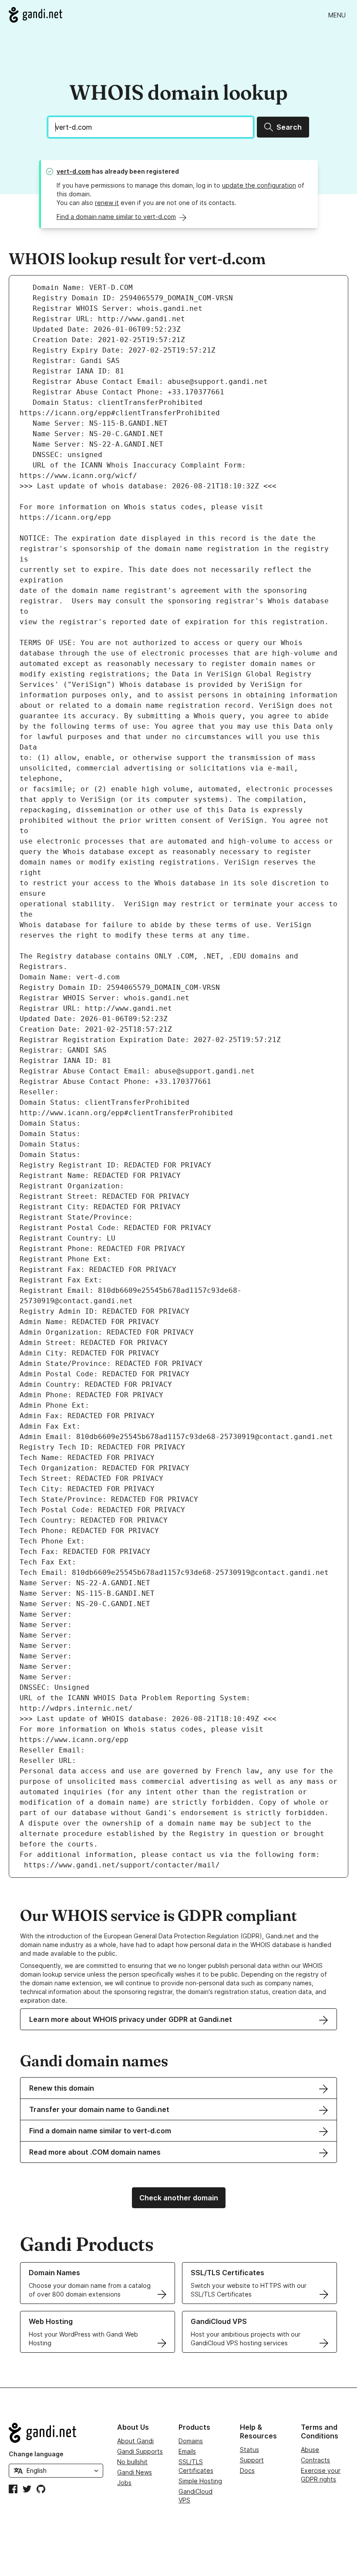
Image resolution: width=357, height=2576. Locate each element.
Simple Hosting (200, 2481)
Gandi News (135, 2472)
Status (249, 2450)
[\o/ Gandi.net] (56, 2433)
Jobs (124, 2483)
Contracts (315, 2460)
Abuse (310, 2450)
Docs (247, 2470)
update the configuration (259, 185)
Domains (191, 2441)
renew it (107, 203)
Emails (187, 2451)
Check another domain (179, 2198)
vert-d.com (74, 171)
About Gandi (135, 2441)
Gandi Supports (140, 2451)
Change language (36, 2454)
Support (252, 2460)
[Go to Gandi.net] (35, 15)
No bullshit (132, 2462)
